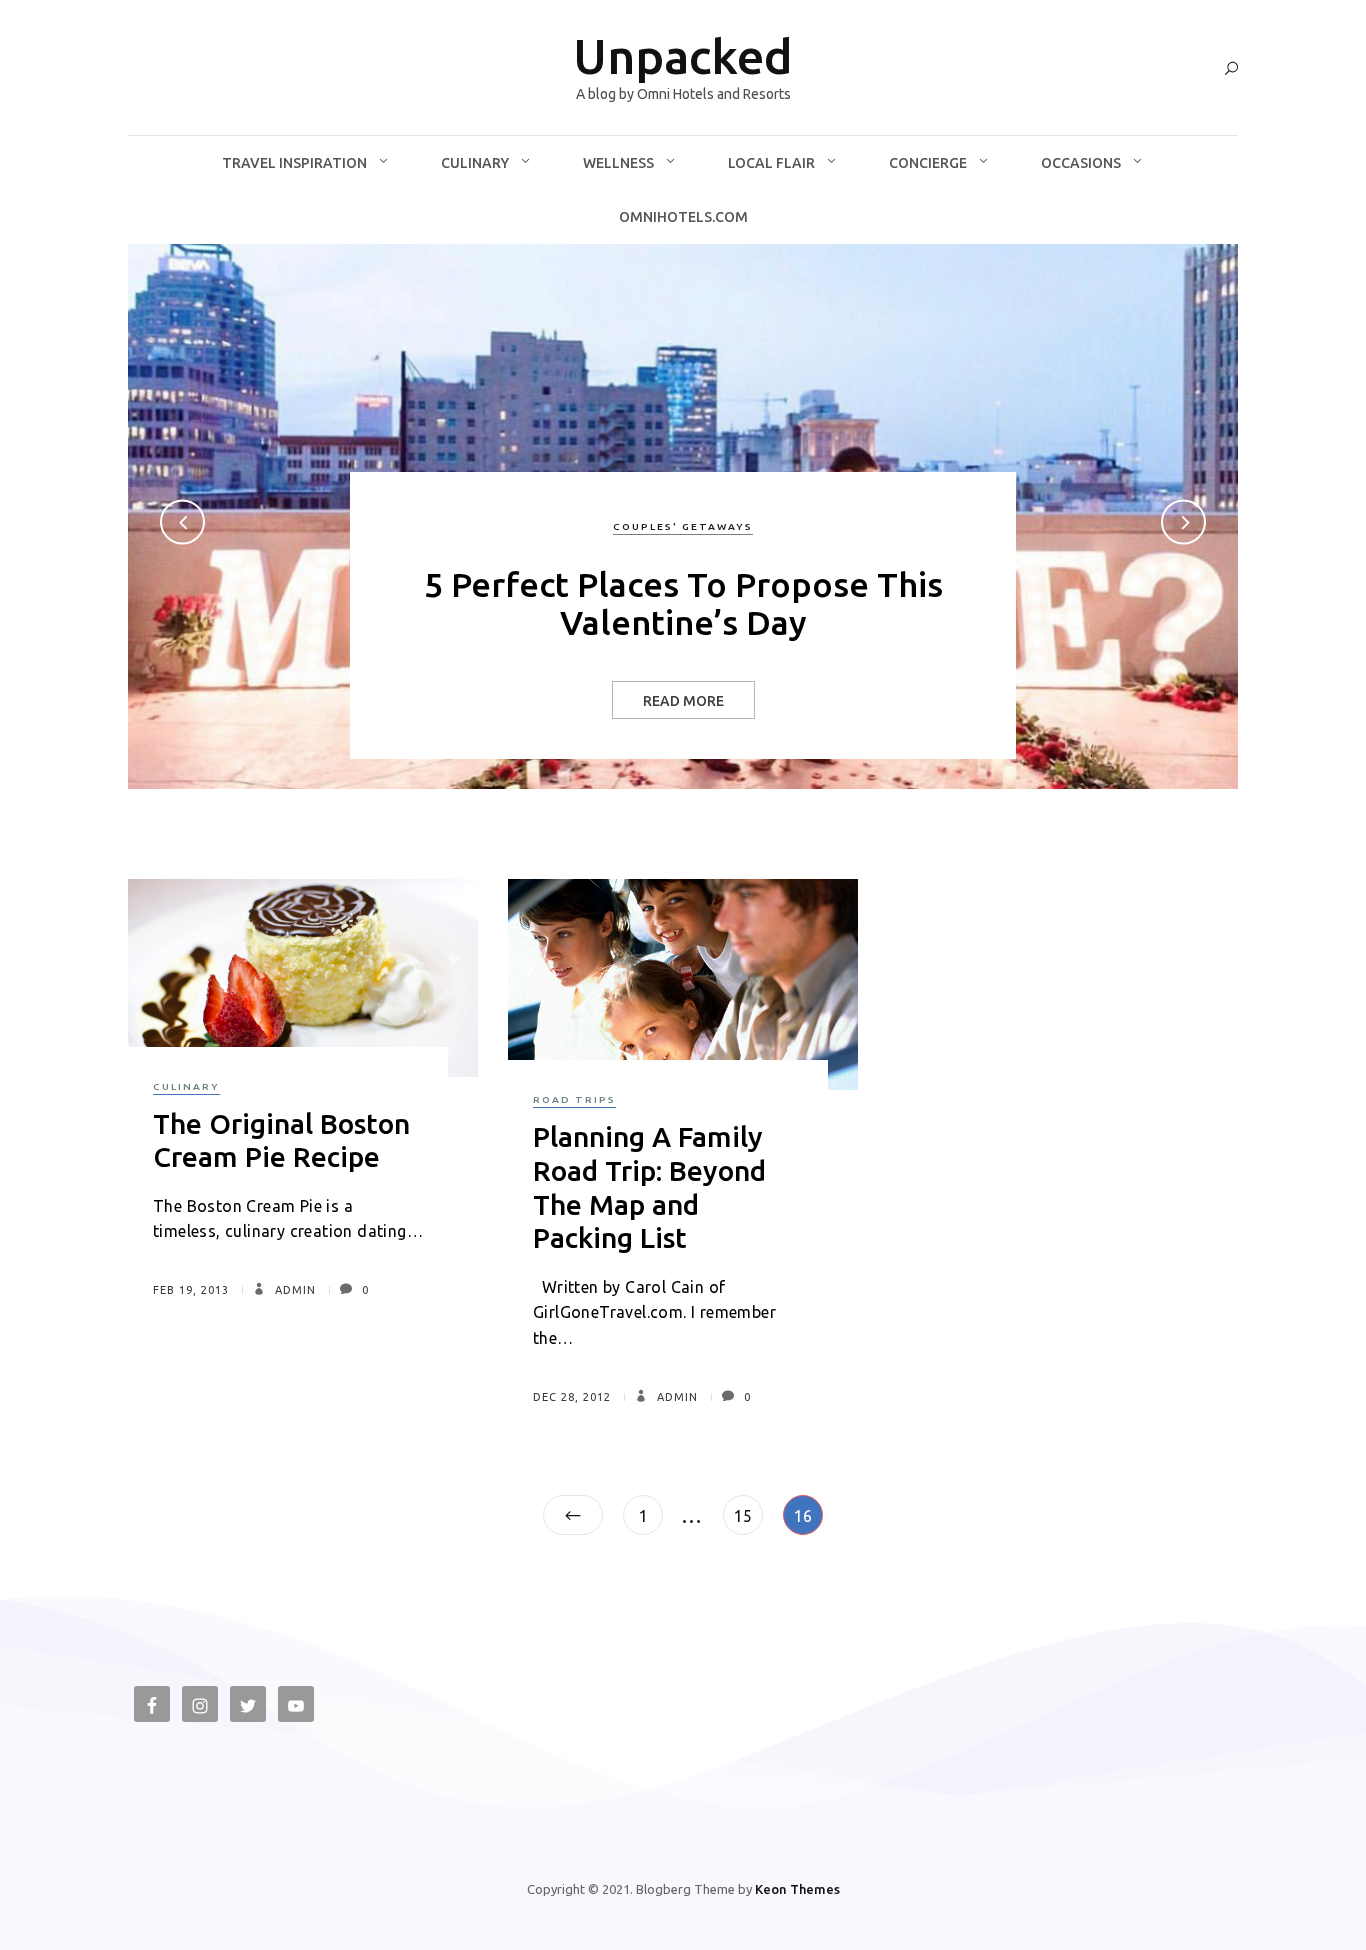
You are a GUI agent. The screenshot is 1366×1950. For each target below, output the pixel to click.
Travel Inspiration (294, 163)
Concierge (928, 163)
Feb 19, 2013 (191, 1290)
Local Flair (771, 163)
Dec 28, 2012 (572, 1397)
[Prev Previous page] (573, 1515)
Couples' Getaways (683, 526)
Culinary (475, 163)
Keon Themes (797, 1889)
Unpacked (683, 56)
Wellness (618, 163)
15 (748, 1515)
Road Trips (574, 1099)
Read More (683, 701)
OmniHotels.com (683, 217)
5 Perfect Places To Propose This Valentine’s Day (683, 602)
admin (293, 1290)
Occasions (1081, 163)
